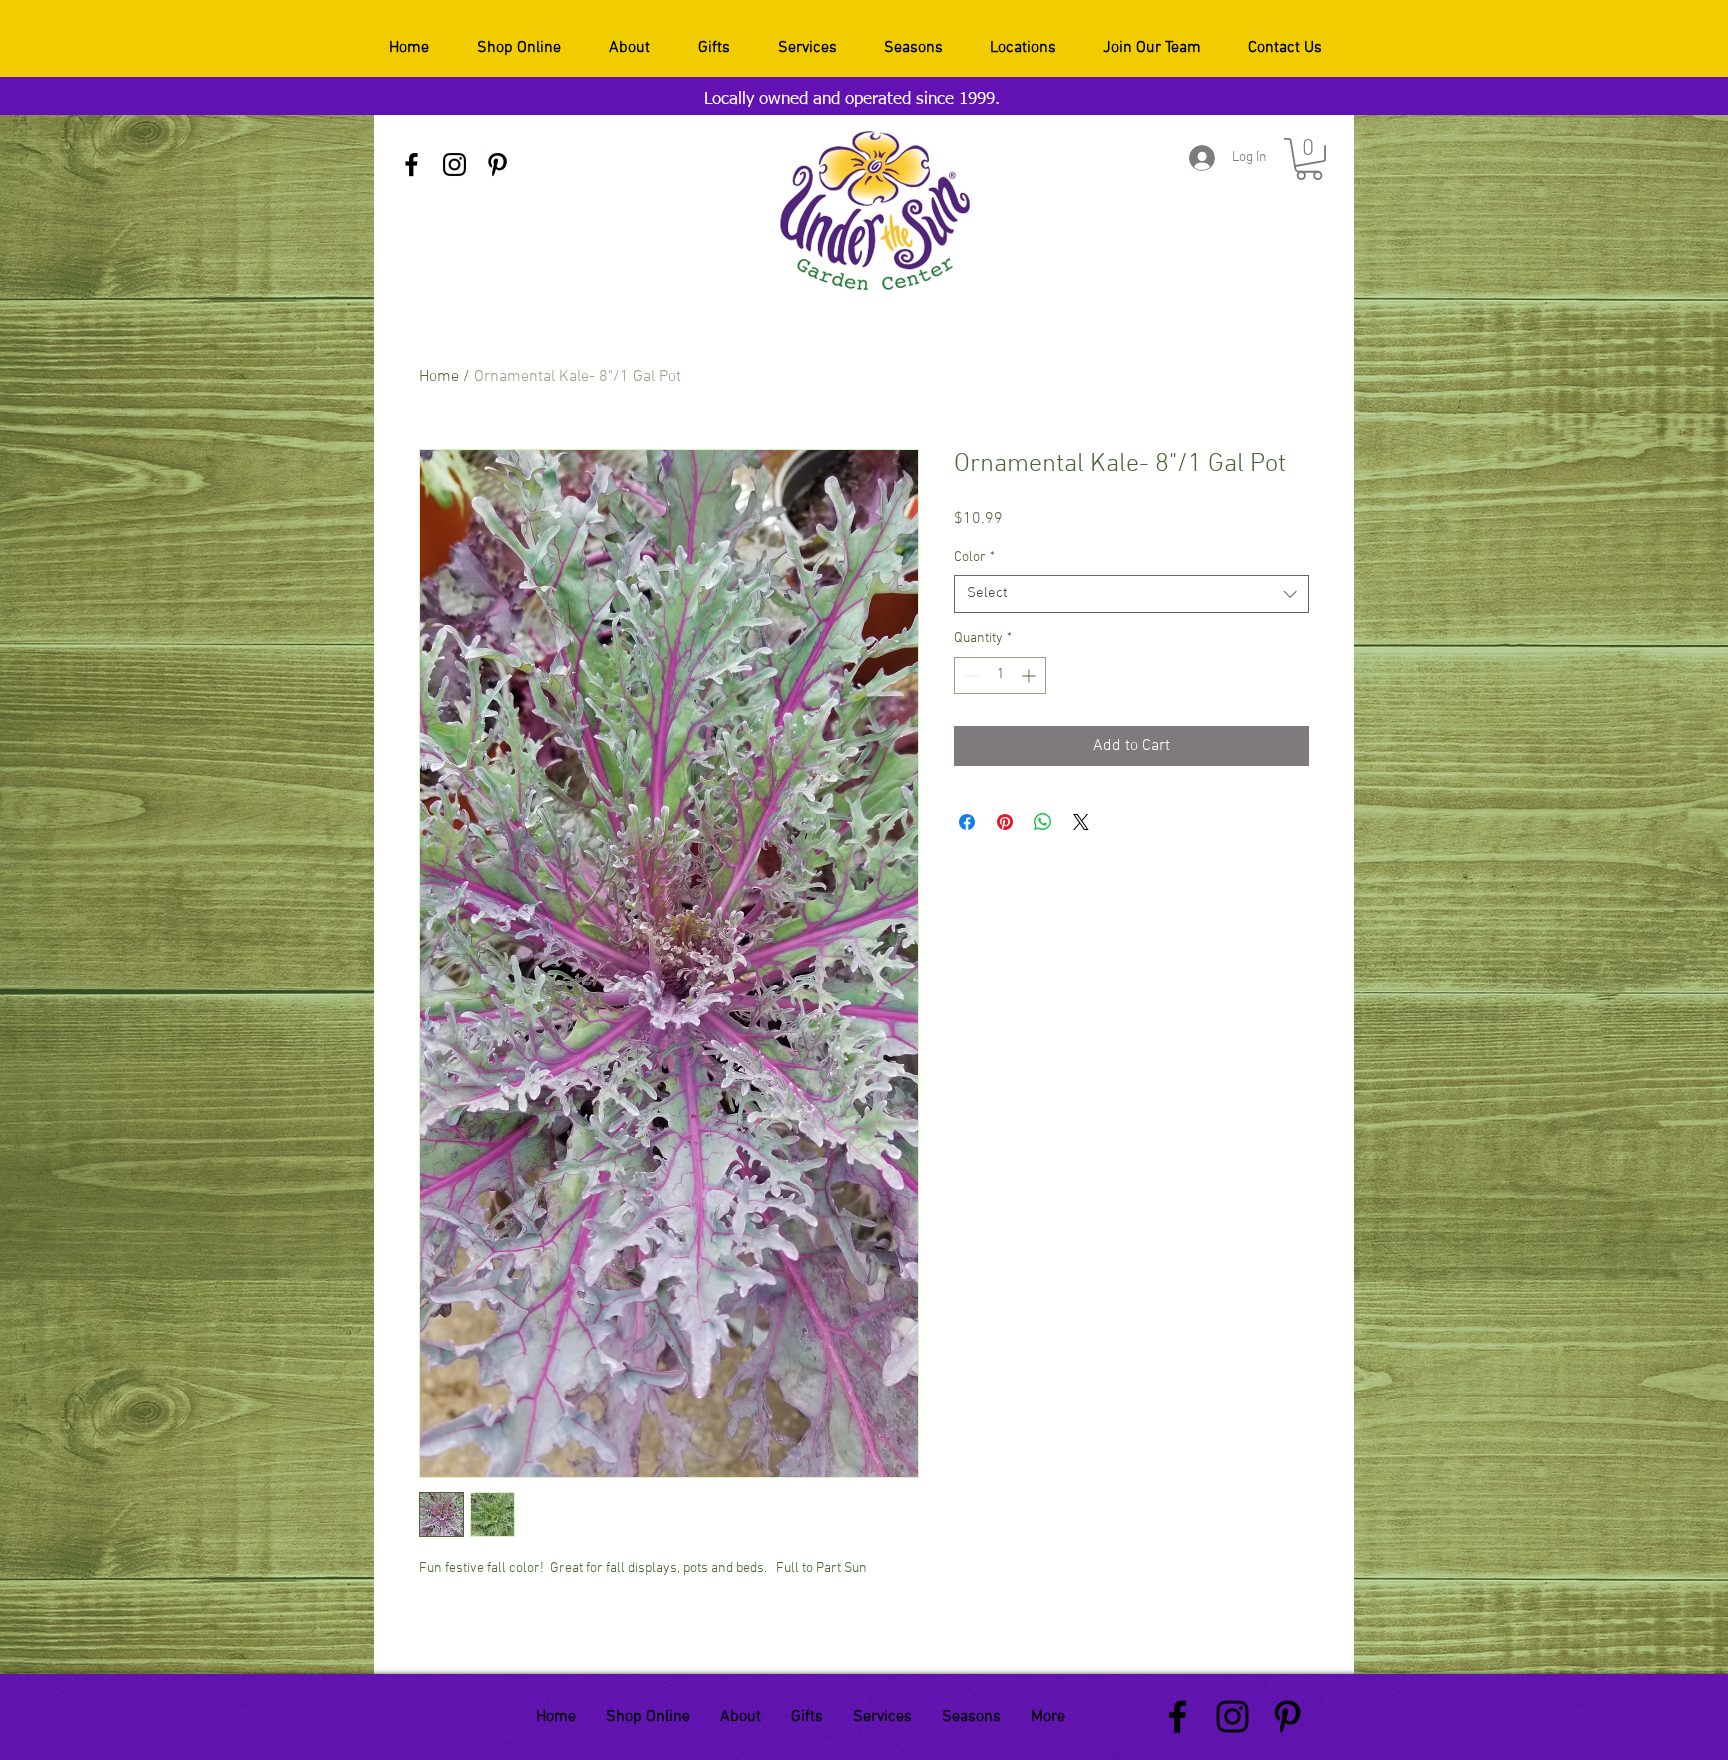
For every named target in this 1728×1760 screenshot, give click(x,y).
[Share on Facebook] (967, 822)
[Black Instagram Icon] (454, 164)
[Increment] (1030, 675)
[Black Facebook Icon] (411, 164)
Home (439, 377)
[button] (1309, 159)
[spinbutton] (1000, 675)
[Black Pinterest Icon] (497, 164)
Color (974, 557)
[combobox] (1131, 594)
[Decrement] (969, 675)
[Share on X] (1081, 822)
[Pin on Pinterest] (1005, 822)
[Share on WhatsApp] (1043, 822)
